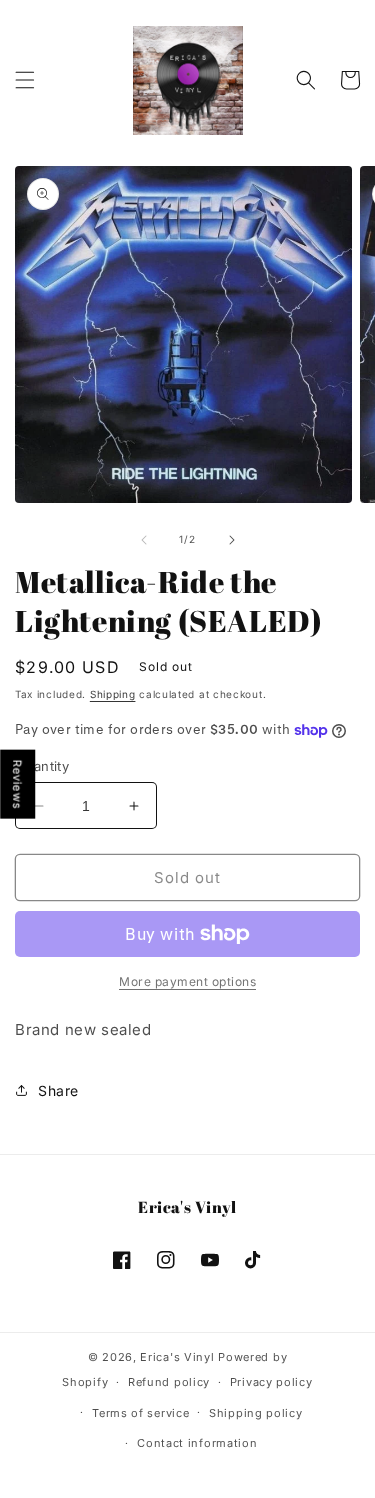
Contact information (197, 1443)
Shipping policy (256, 1413)
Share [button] (58, 1090)
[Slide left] (144, 540)
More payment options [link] (187, 981)
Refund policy (169, 1382)
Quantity (42, 766)
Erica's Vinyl (177, 1357)
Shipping (113, 694)
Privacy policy (271, 1382)
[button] (25, 80)
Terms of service (140, 1413)
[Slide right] (232, 540)
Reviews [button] (18, 784)
